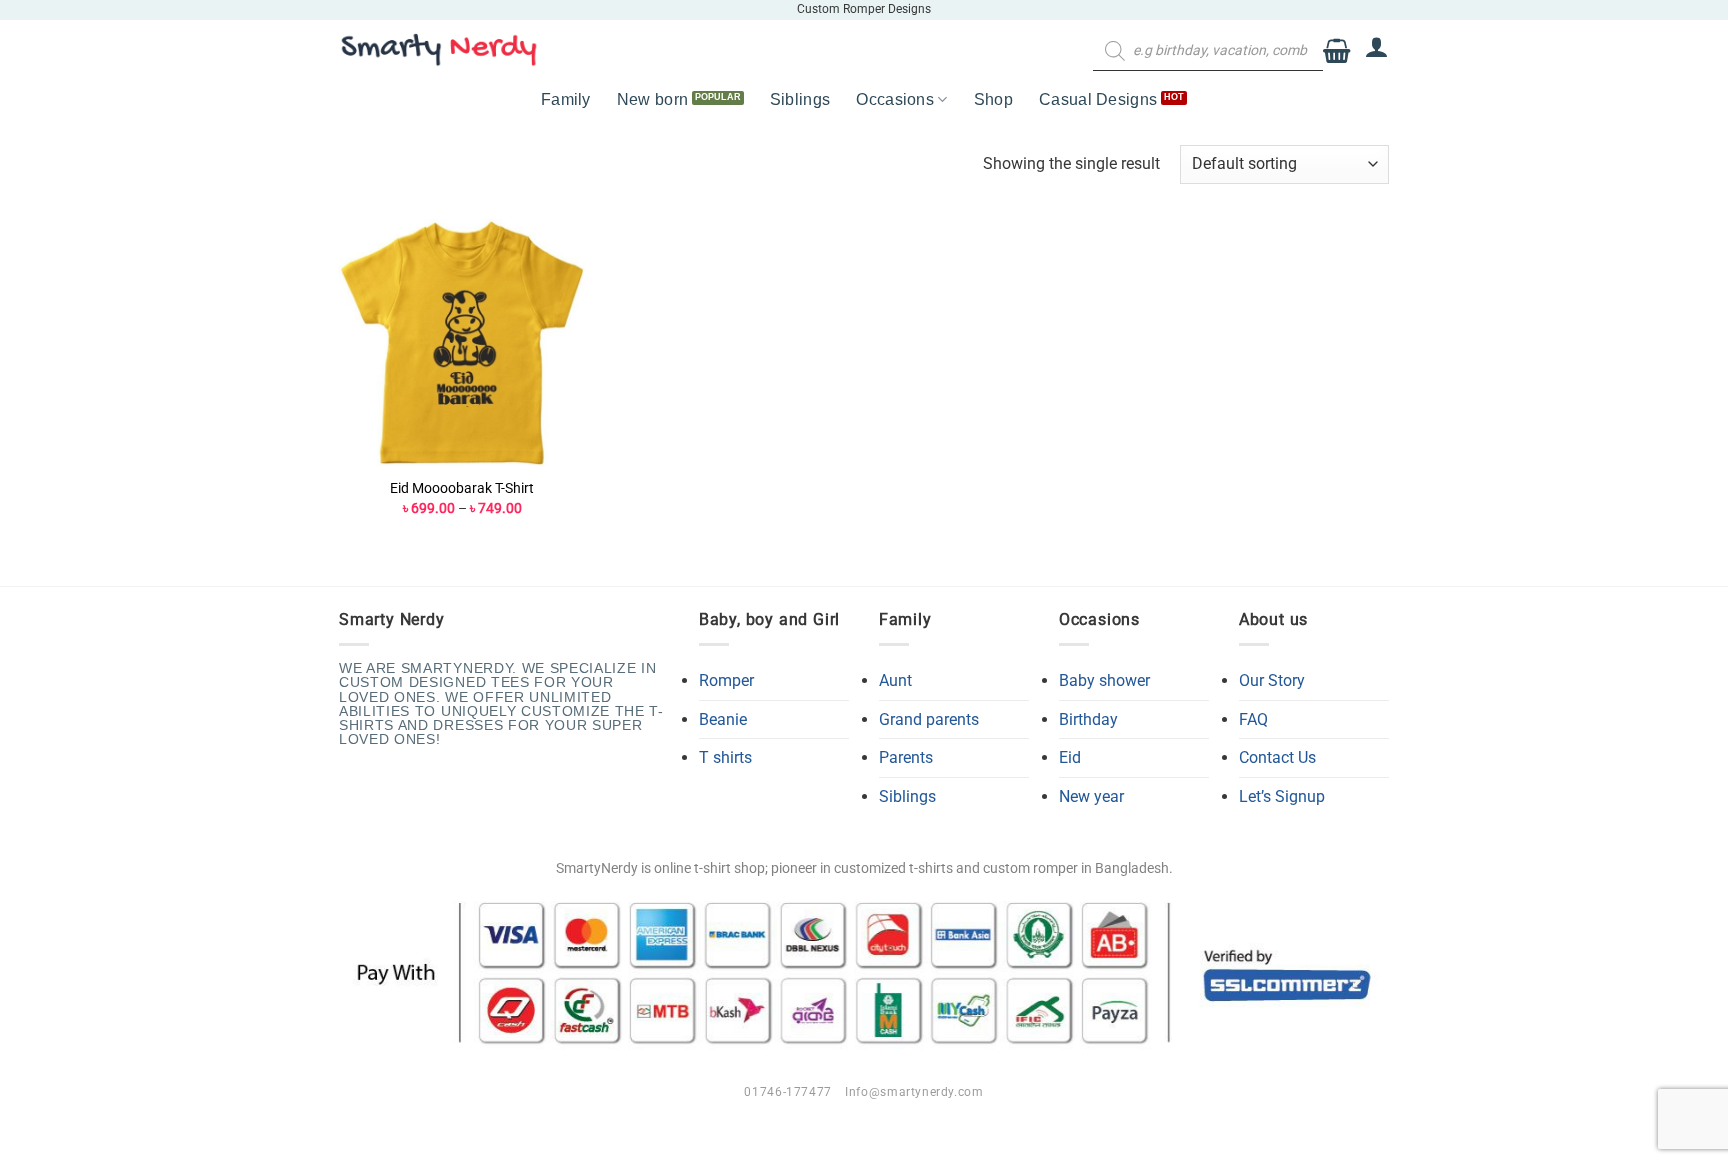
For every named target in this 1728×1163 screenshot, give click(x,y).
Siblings (800, 99)
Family (566, 99)
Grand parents (929, 719)
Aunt (895, 680)
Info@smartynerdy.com (914, 1092)
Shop (993, 99)
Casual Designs (1098, 99)
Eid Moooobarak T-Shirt (462, 488)
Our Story (1272, 680)
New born (653, 99)
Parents (906, 757)
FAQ (1253, 719)
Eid (1070, 757)
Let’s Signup (1282, 796)
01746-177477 (787, 1092)
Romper (726, 680)
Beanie (723, 719)
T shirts (725, 757)
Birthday (1088, 719)
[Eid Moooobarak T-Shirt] (462, 342)
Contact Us (1277, 757)
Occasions (895, 99)
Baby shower (1104, 680)
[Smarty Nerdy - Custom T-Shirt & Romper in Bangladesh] (439, 50)
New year (1091, 796)
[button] (1336, 51)
